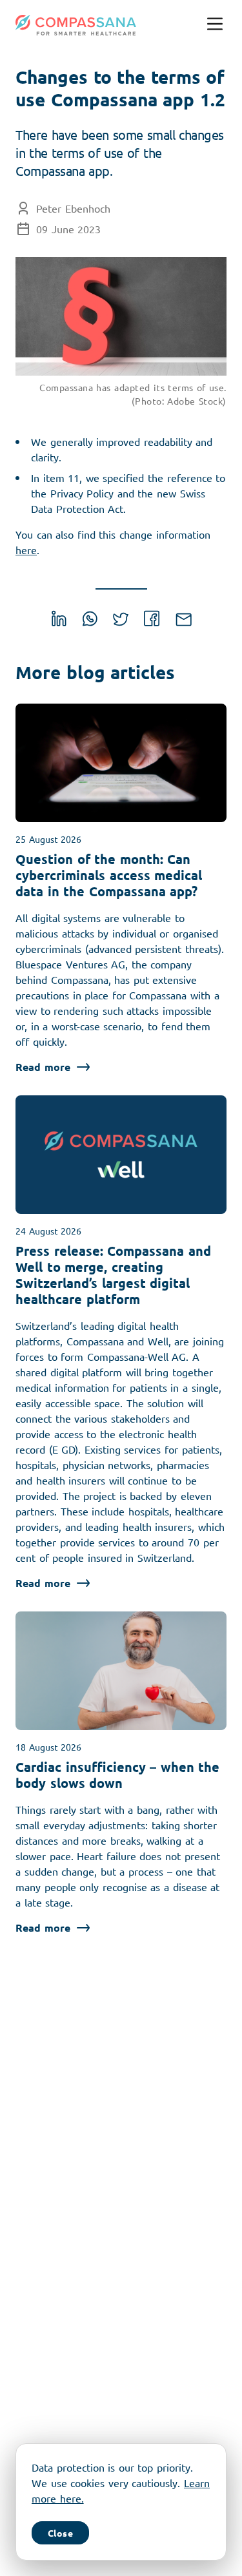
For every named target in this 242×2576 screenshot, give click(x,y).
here (26, 550)
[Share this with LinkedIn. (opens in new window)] (59, 622)
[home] (76, 25)
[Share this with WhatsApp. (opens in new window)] (90, 622)
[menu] (215, 25)
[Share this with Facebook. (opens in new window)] (152, 622)
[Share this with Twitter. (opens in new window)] (121, 622)
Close (60, 2533)
